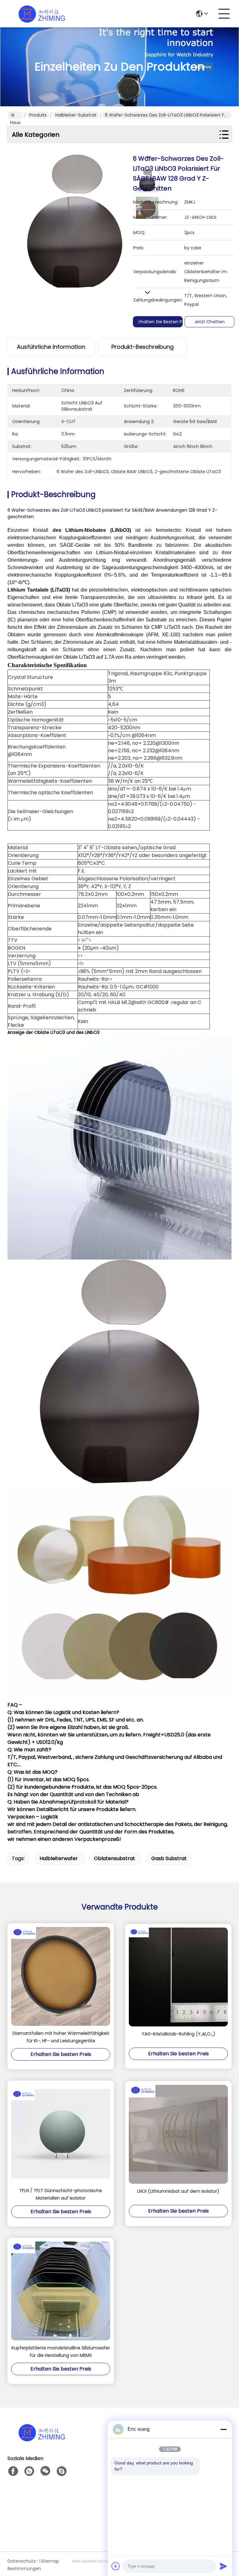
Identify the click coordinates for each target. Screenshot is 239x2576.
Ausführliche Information (51, 347)
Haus (15, 115)
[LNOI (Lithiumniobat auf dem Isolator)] (178, 2134)
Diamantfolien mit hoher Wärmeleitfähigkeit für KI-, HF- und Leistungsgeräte (61, 2037)
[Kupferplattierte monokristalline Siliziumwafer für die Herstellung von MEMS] (61, 2291)
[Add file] (116, 2566)
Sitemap (50, 2561)
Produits (38, 115)
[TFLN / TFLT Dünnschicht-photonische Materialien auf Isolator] (61, 2134)
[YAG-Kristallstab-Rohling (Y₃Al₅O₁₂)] (178, 1977)
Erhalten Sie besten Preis (163, 322)
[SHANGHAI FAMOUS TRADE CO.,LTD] (42, 14)
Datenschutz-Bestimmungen (23, 2565)
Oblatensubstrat (115, 1858)
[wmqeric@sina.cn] (62, 2471)
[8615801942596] (29, 2471)
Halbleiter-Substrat (76, 115)
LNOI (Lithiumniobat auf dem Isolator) (178, 2191)
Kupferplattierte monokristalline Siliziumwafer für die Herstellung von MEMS (61, 2352)
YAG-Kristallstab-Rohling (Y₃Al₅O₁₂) (178, 2034)
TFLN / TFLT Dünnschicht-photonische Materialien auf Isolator (61, 2194)
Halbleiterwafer (59, 1858)
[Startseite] (42, 2440)
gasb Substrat (169, 1858)
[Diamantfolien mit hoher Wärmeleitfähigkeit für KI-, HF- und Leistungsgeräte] (61, 1976)
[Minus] (223, 2429)
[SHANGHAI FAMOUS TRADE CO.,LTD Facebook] (13, 2471)
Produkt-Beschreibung (143, 347)
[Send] (223, 2566)
